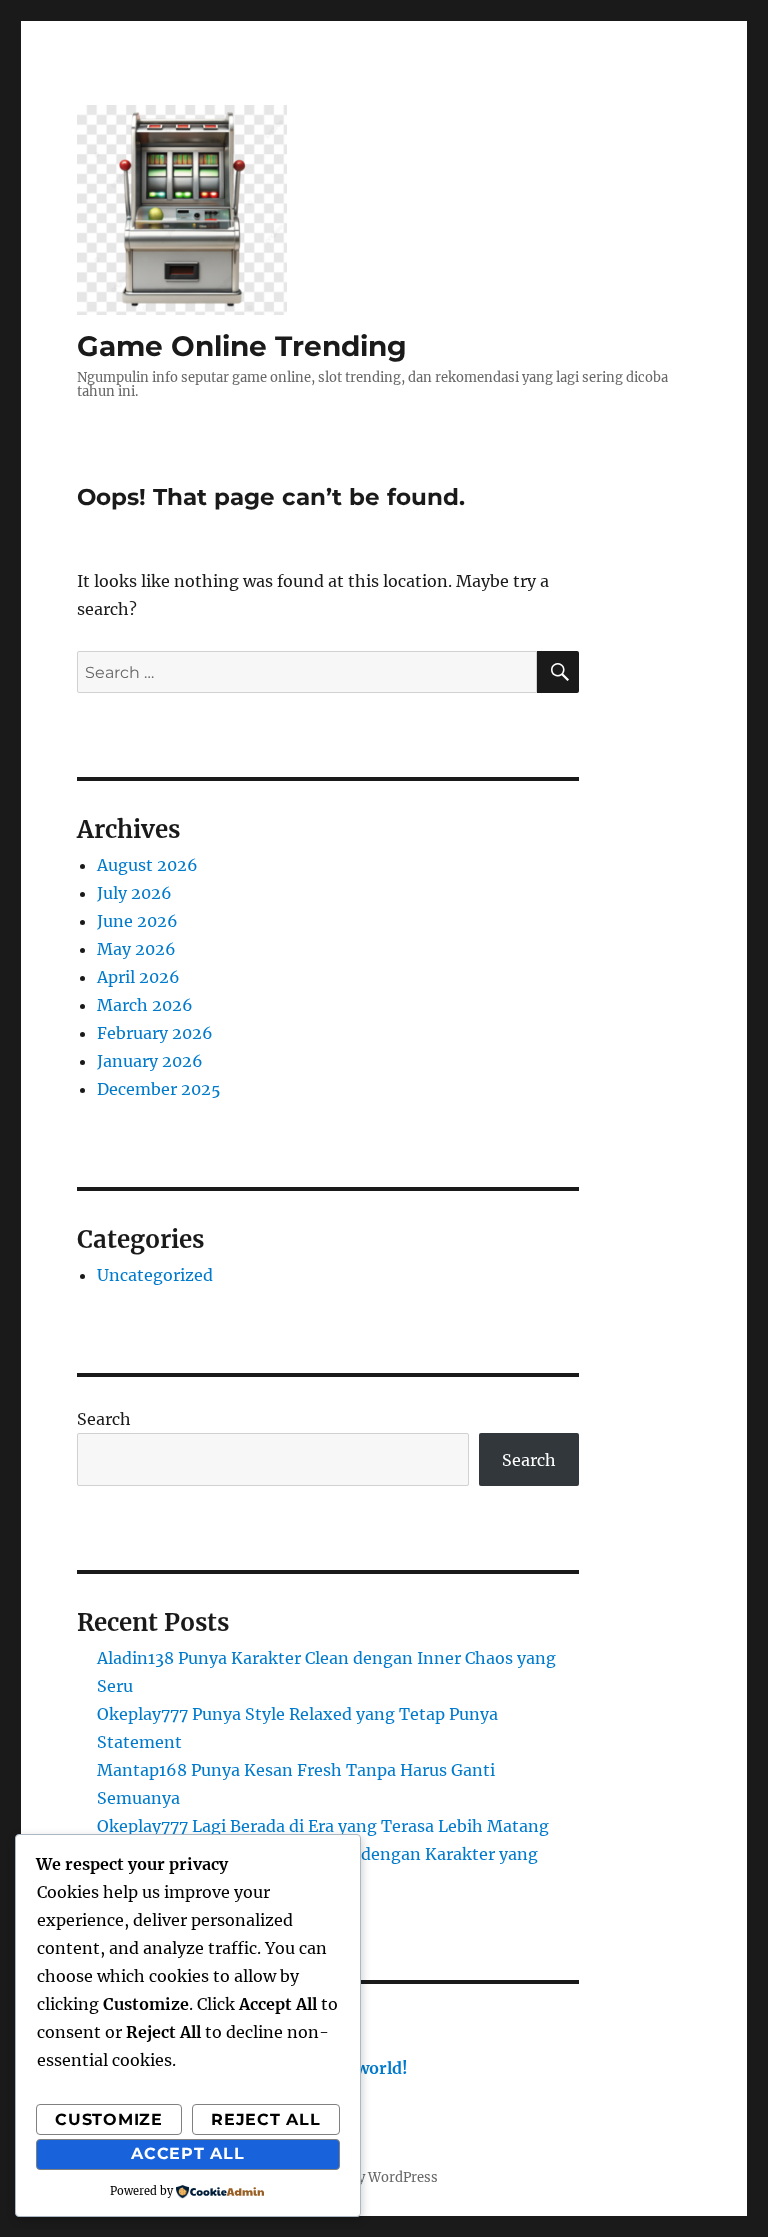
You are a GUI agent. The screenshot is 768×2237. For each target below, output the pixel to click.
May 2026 (136, 949)
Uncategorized (155, 1275)
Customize (109, 2119)
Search (104, 1419)
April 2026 (138, 977)
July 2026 (134, 893)
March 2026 (145, 1005)
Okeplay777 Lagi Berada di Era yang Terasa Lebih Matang (323, 1826)
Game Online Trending (242, 346)
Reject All (266, 2119)
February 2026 (155, 1033)
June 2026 (137, 921)
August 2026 (147, 865)
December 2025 (159, 1089)
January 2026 (150, 1061)
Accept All (188, 2153)
